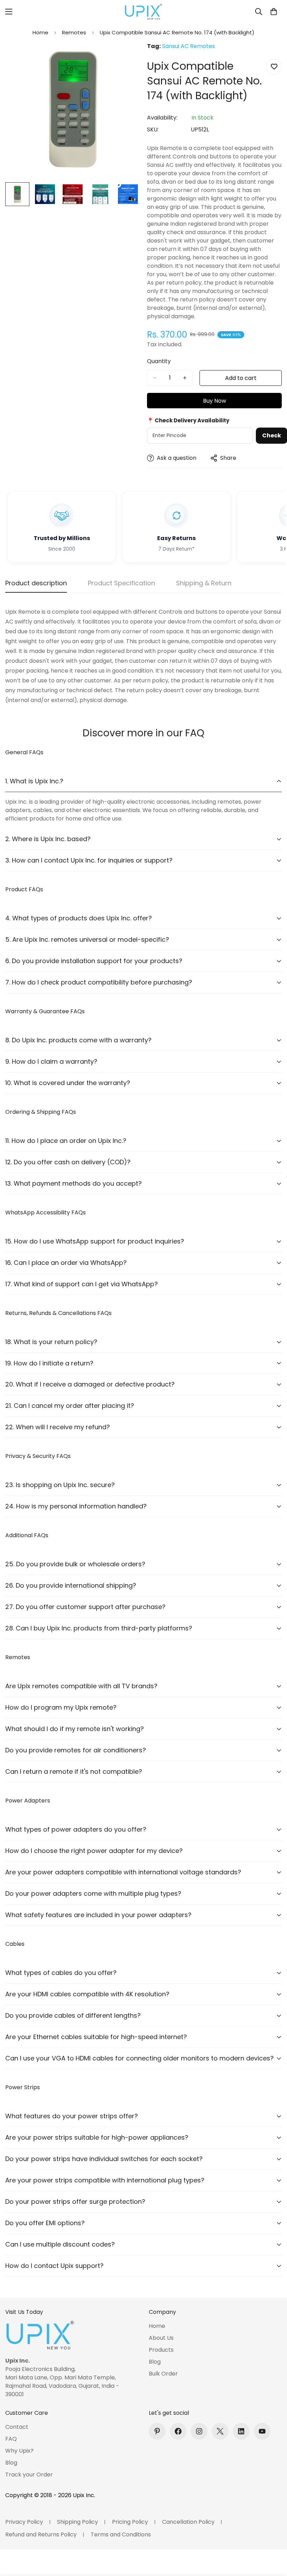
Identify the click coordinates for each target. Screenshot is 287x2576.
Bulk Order (163, 2374)
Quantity (159, 361)
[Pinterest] (157, 2431)
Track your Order (29, 2475)
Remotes (74, 32)
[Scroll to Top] (273, 2538)
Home (40, 32)
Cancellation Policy (188, 2522)
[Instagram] (199, 2431)
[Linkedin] (241, 2431)
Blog (155, 2362)
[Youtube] (262, 2431)
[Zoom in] (125, 57)
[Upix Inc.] (143, 12)
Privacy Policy (24, 2522)
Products (161, 2350)
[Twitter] (220, 2431)
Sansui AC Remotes (188, 46)
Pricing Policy (130, 2522)
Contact (17, 2427)
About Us (161, 2338)
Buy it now (214, 401)
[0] (274, 12)
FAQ (11, 2439)
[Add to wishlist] (274, 67)
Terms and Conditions (121, 2534)
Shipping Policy (78, 2522)
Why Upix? (19, 2451)
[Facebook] (178, 2431)
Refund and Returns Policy (41, 2534)
